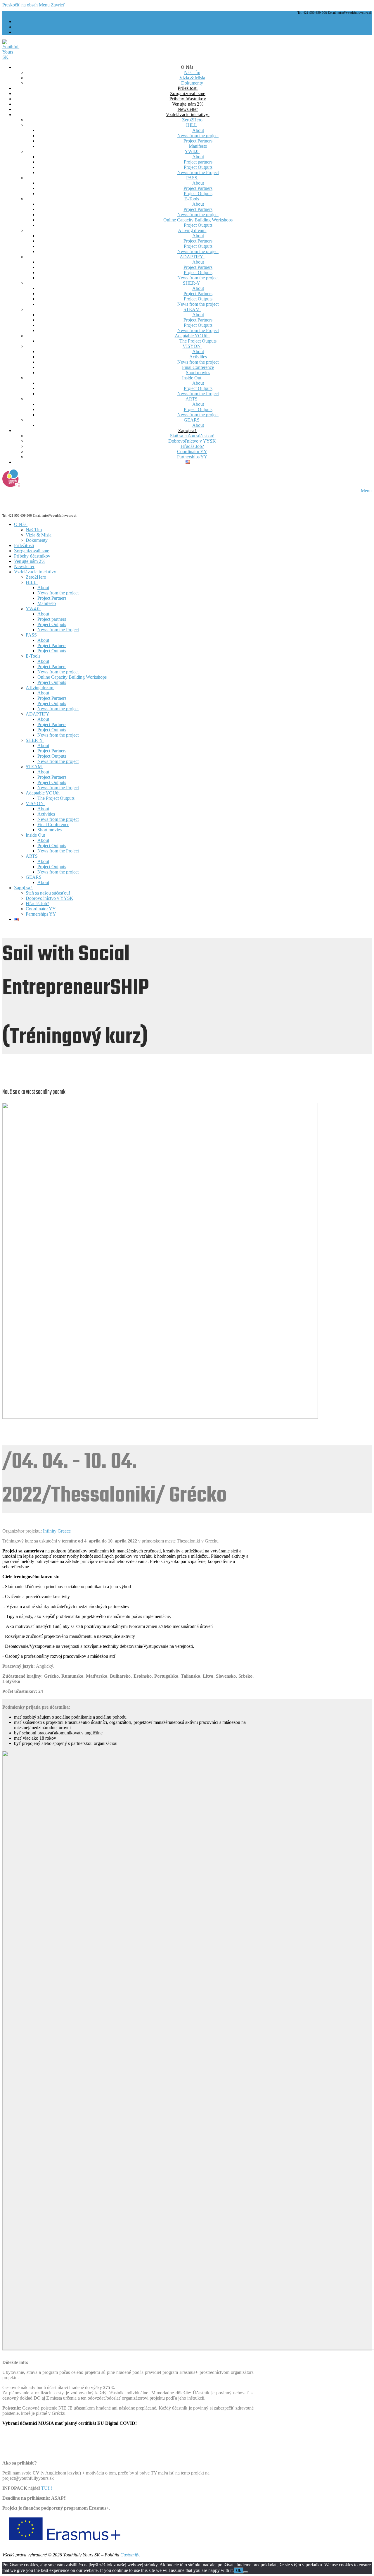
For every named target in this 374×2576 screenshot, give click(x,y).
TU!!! (47, 2488)
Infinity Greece (57, 1531)
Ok (239, 2571)
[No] (246, 2572)
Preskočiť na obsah (20, 5)
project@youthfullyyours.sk (28, 2478)
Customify (130, 2555)
